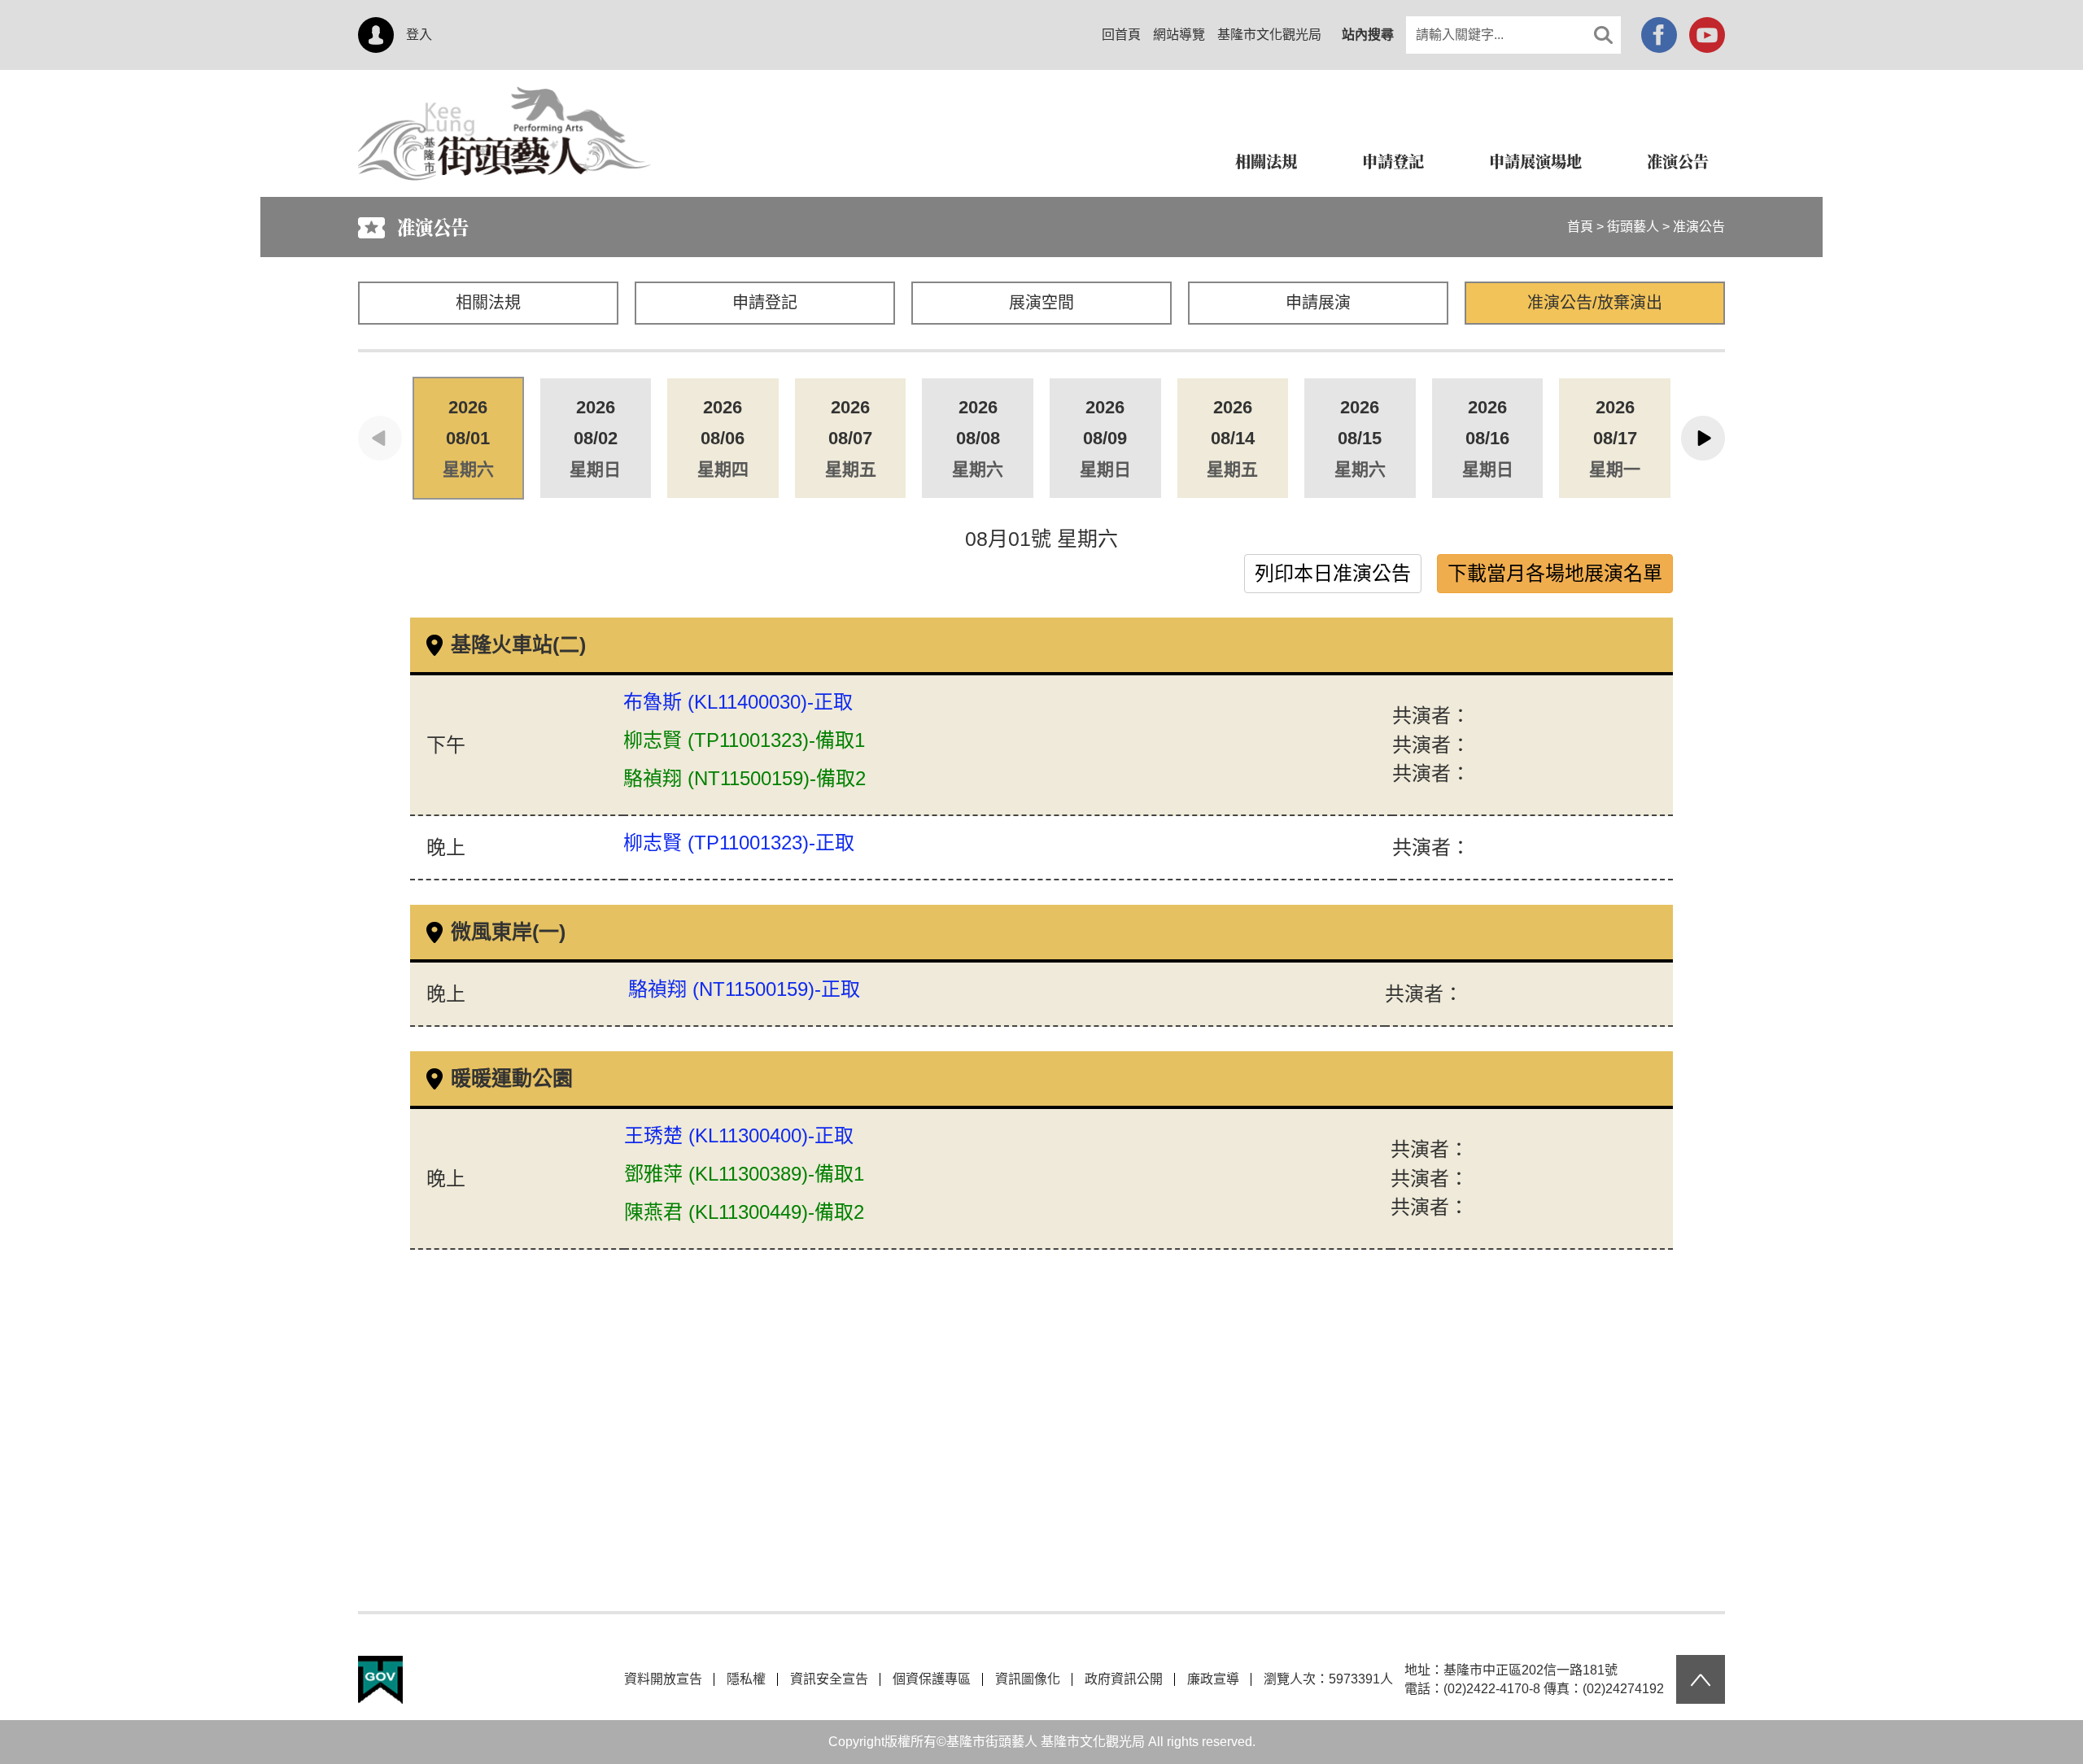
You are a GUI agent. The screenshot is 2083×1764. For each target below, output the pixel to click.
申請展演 (1318, 303)
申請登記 (765, 303)
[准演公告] (504, 96)
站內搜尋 (1368, 35)
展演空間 (1041, 303)
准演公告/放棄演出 (1595, 303)
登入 (419, 35)
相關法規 (488, 303)
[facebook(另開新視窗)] (1659, 35)
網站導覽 (1179, 35)
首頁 (1580, 227)
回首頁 (1121, 35)
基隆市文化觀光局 (1269, 35)
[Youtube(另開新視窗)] (1707, 35)
